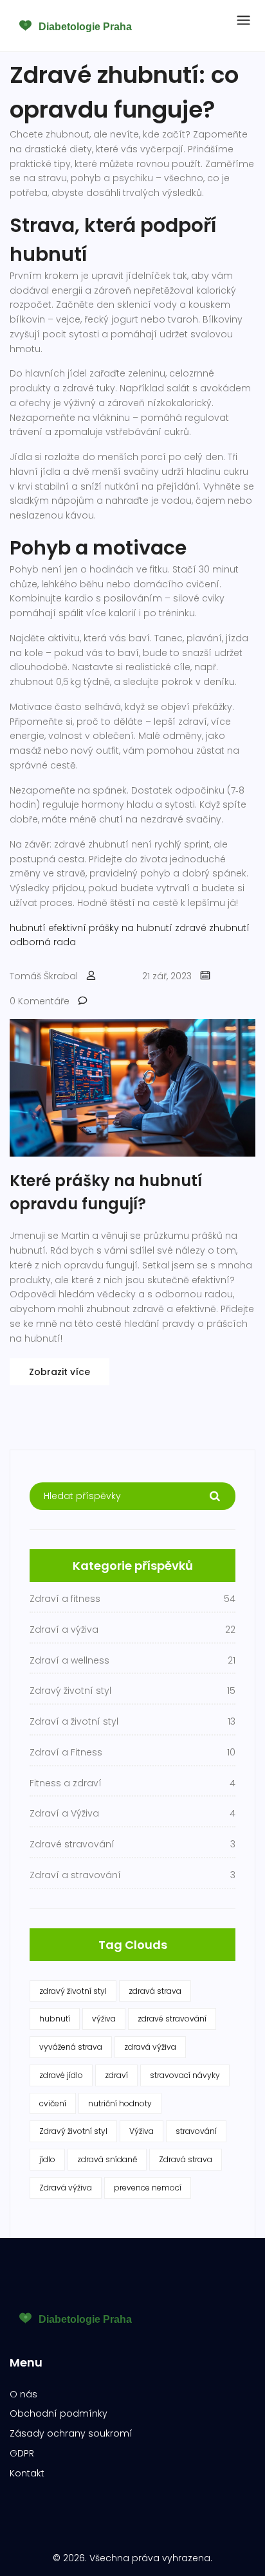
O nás (23, 2394)
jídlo (47, 2159)
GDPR (22, 2453)
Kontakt (27, 2473)
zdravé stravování (172, 2019)
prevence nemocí (148, 2188)
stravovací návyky (185, 2075)
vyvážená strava (71, 2047)
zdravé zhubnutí (212, 928)
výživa (104, 2019)
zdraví (116, 2075)
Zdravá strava (186, 2159)
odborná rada (43, 942)
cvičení (53, 2103)
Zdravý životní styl (73, 2131)
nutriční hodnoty (120, 2103)
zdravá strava (155, 1991)
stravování (196, 2131)
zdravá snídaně (107, 2159)
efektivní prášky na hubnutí (110, 928)
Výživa (142, 2131)
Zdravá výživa (66, 2188)
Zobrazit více (59, 1372)
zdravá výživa (150, 2047)
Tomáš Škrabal (44, 976)
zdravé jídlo (61, 2075)
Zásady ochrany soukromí (71, 2433)
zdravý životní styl (73, 1991)
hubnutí (28, 928)
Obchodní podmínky (59, 2413)
